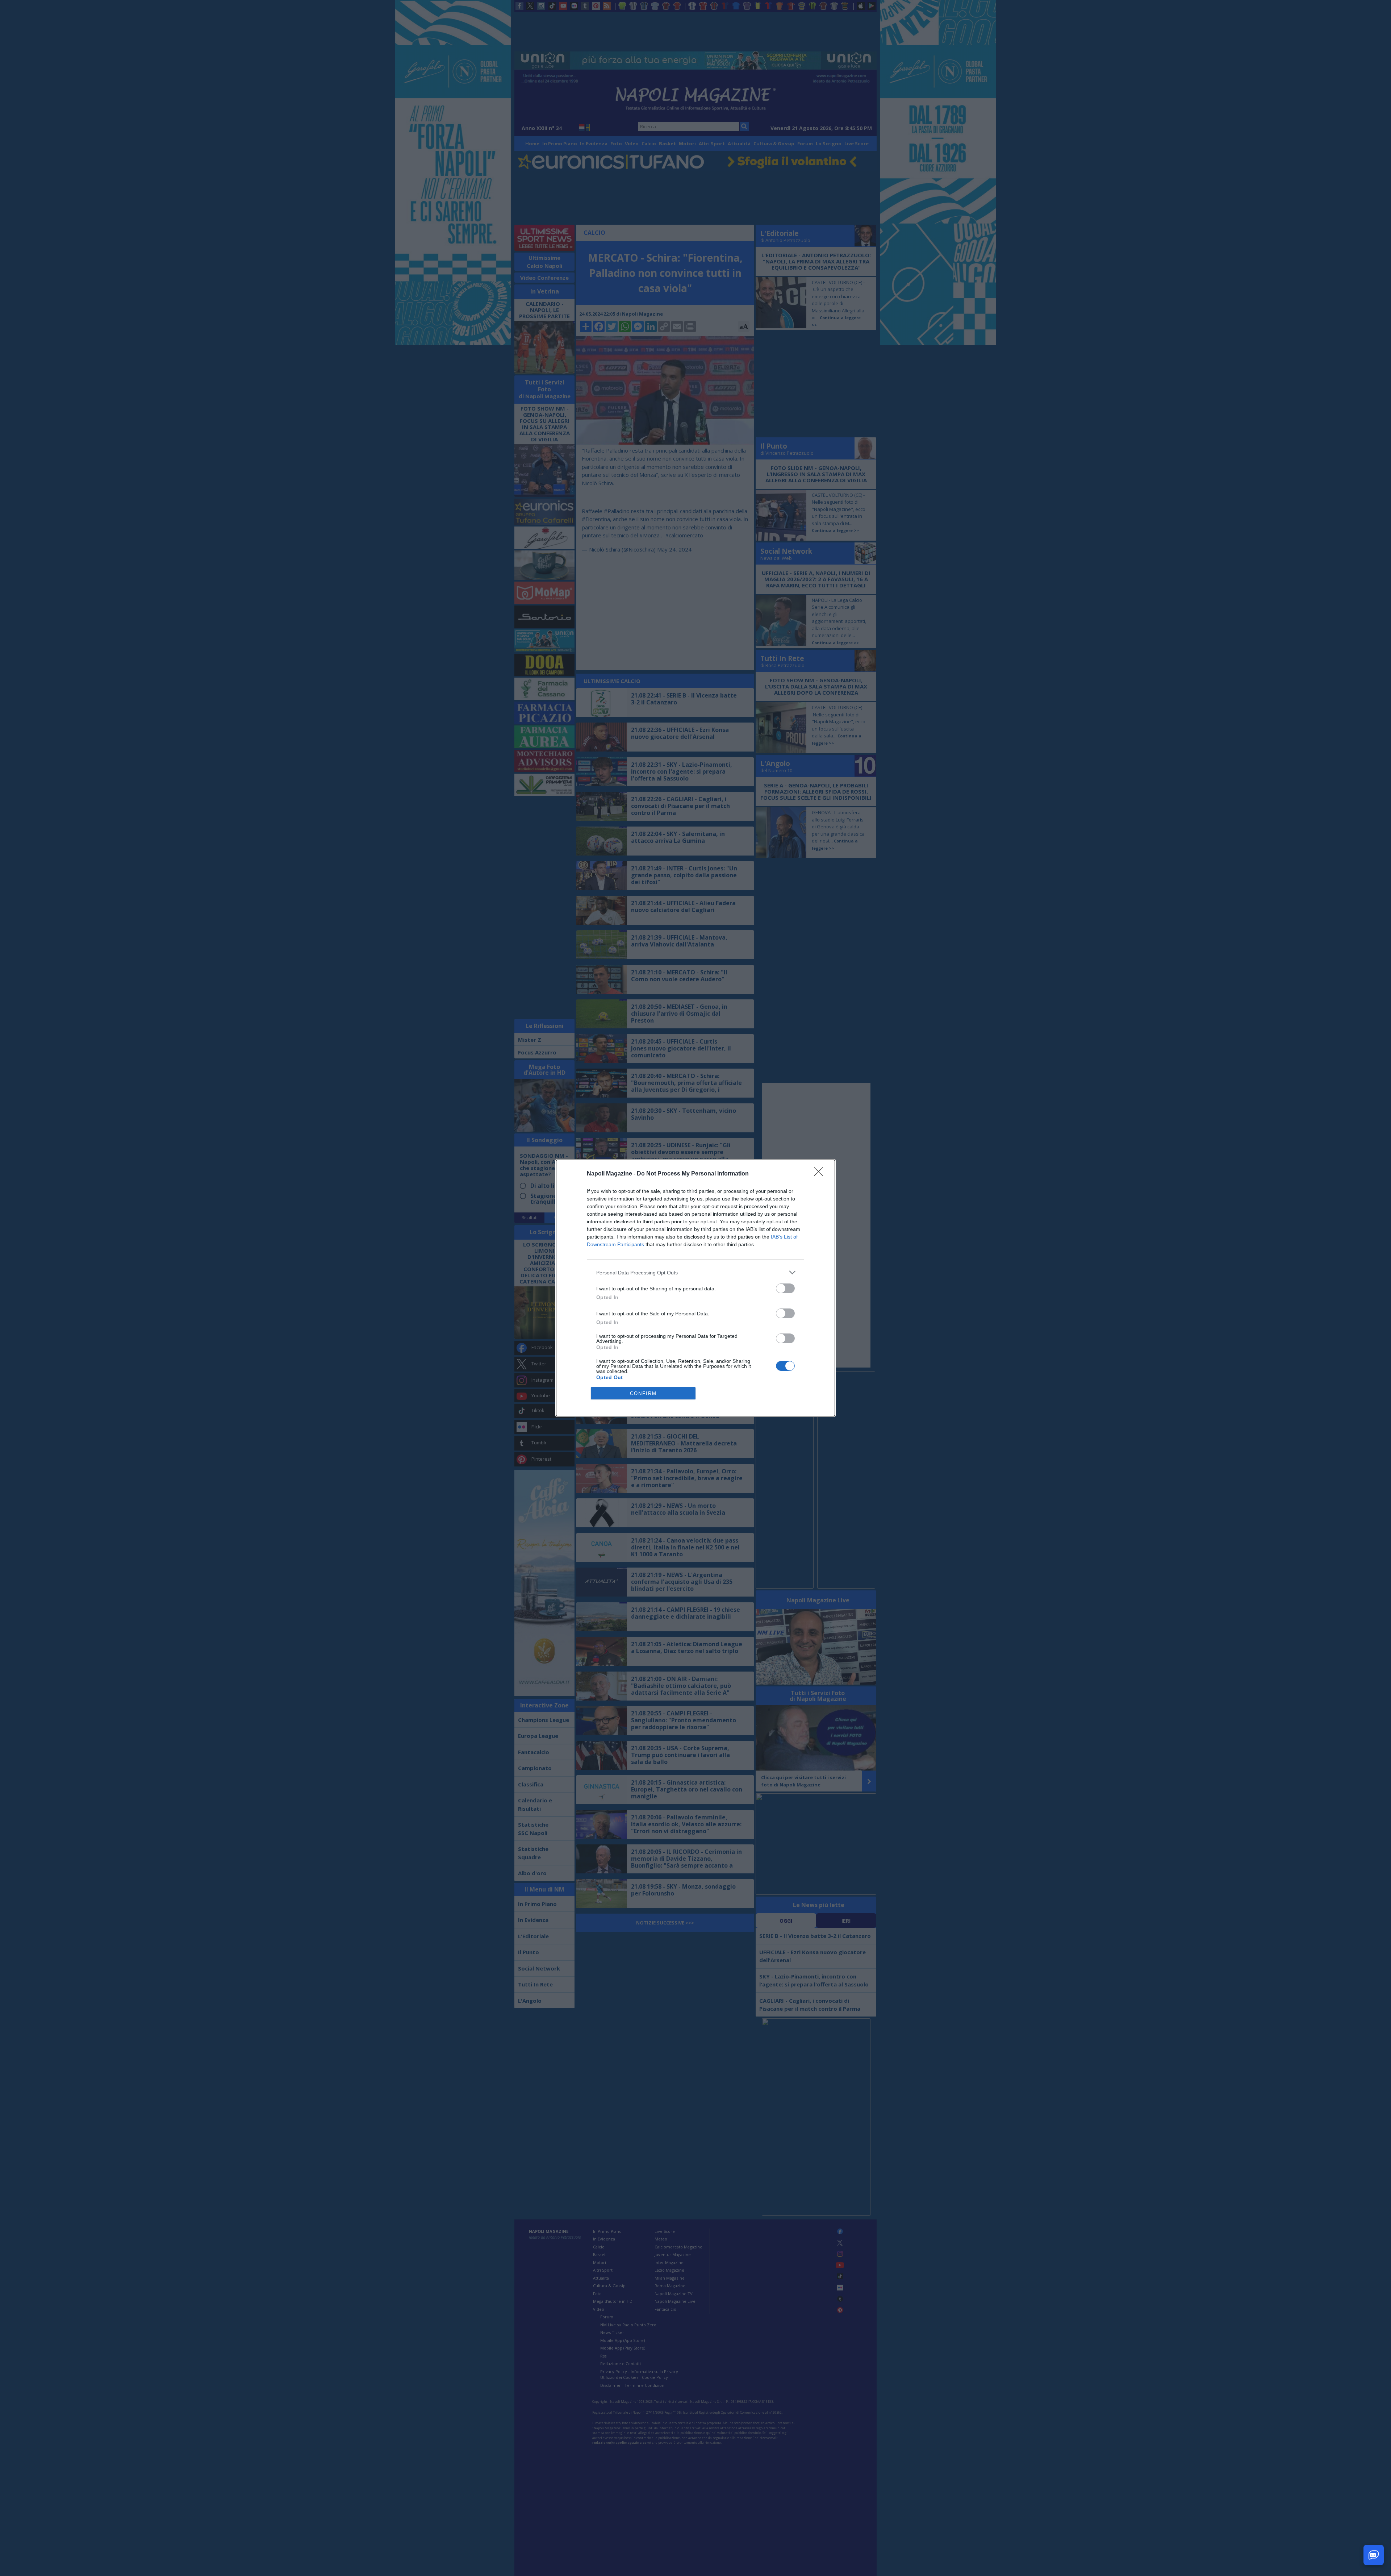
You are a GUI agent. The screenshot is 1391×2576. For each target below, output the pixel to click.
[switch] (785, 1288)
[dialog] (695, 1288)
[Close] (821, 1174)
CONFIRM (643, 1393)
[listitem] (695, 1272)
